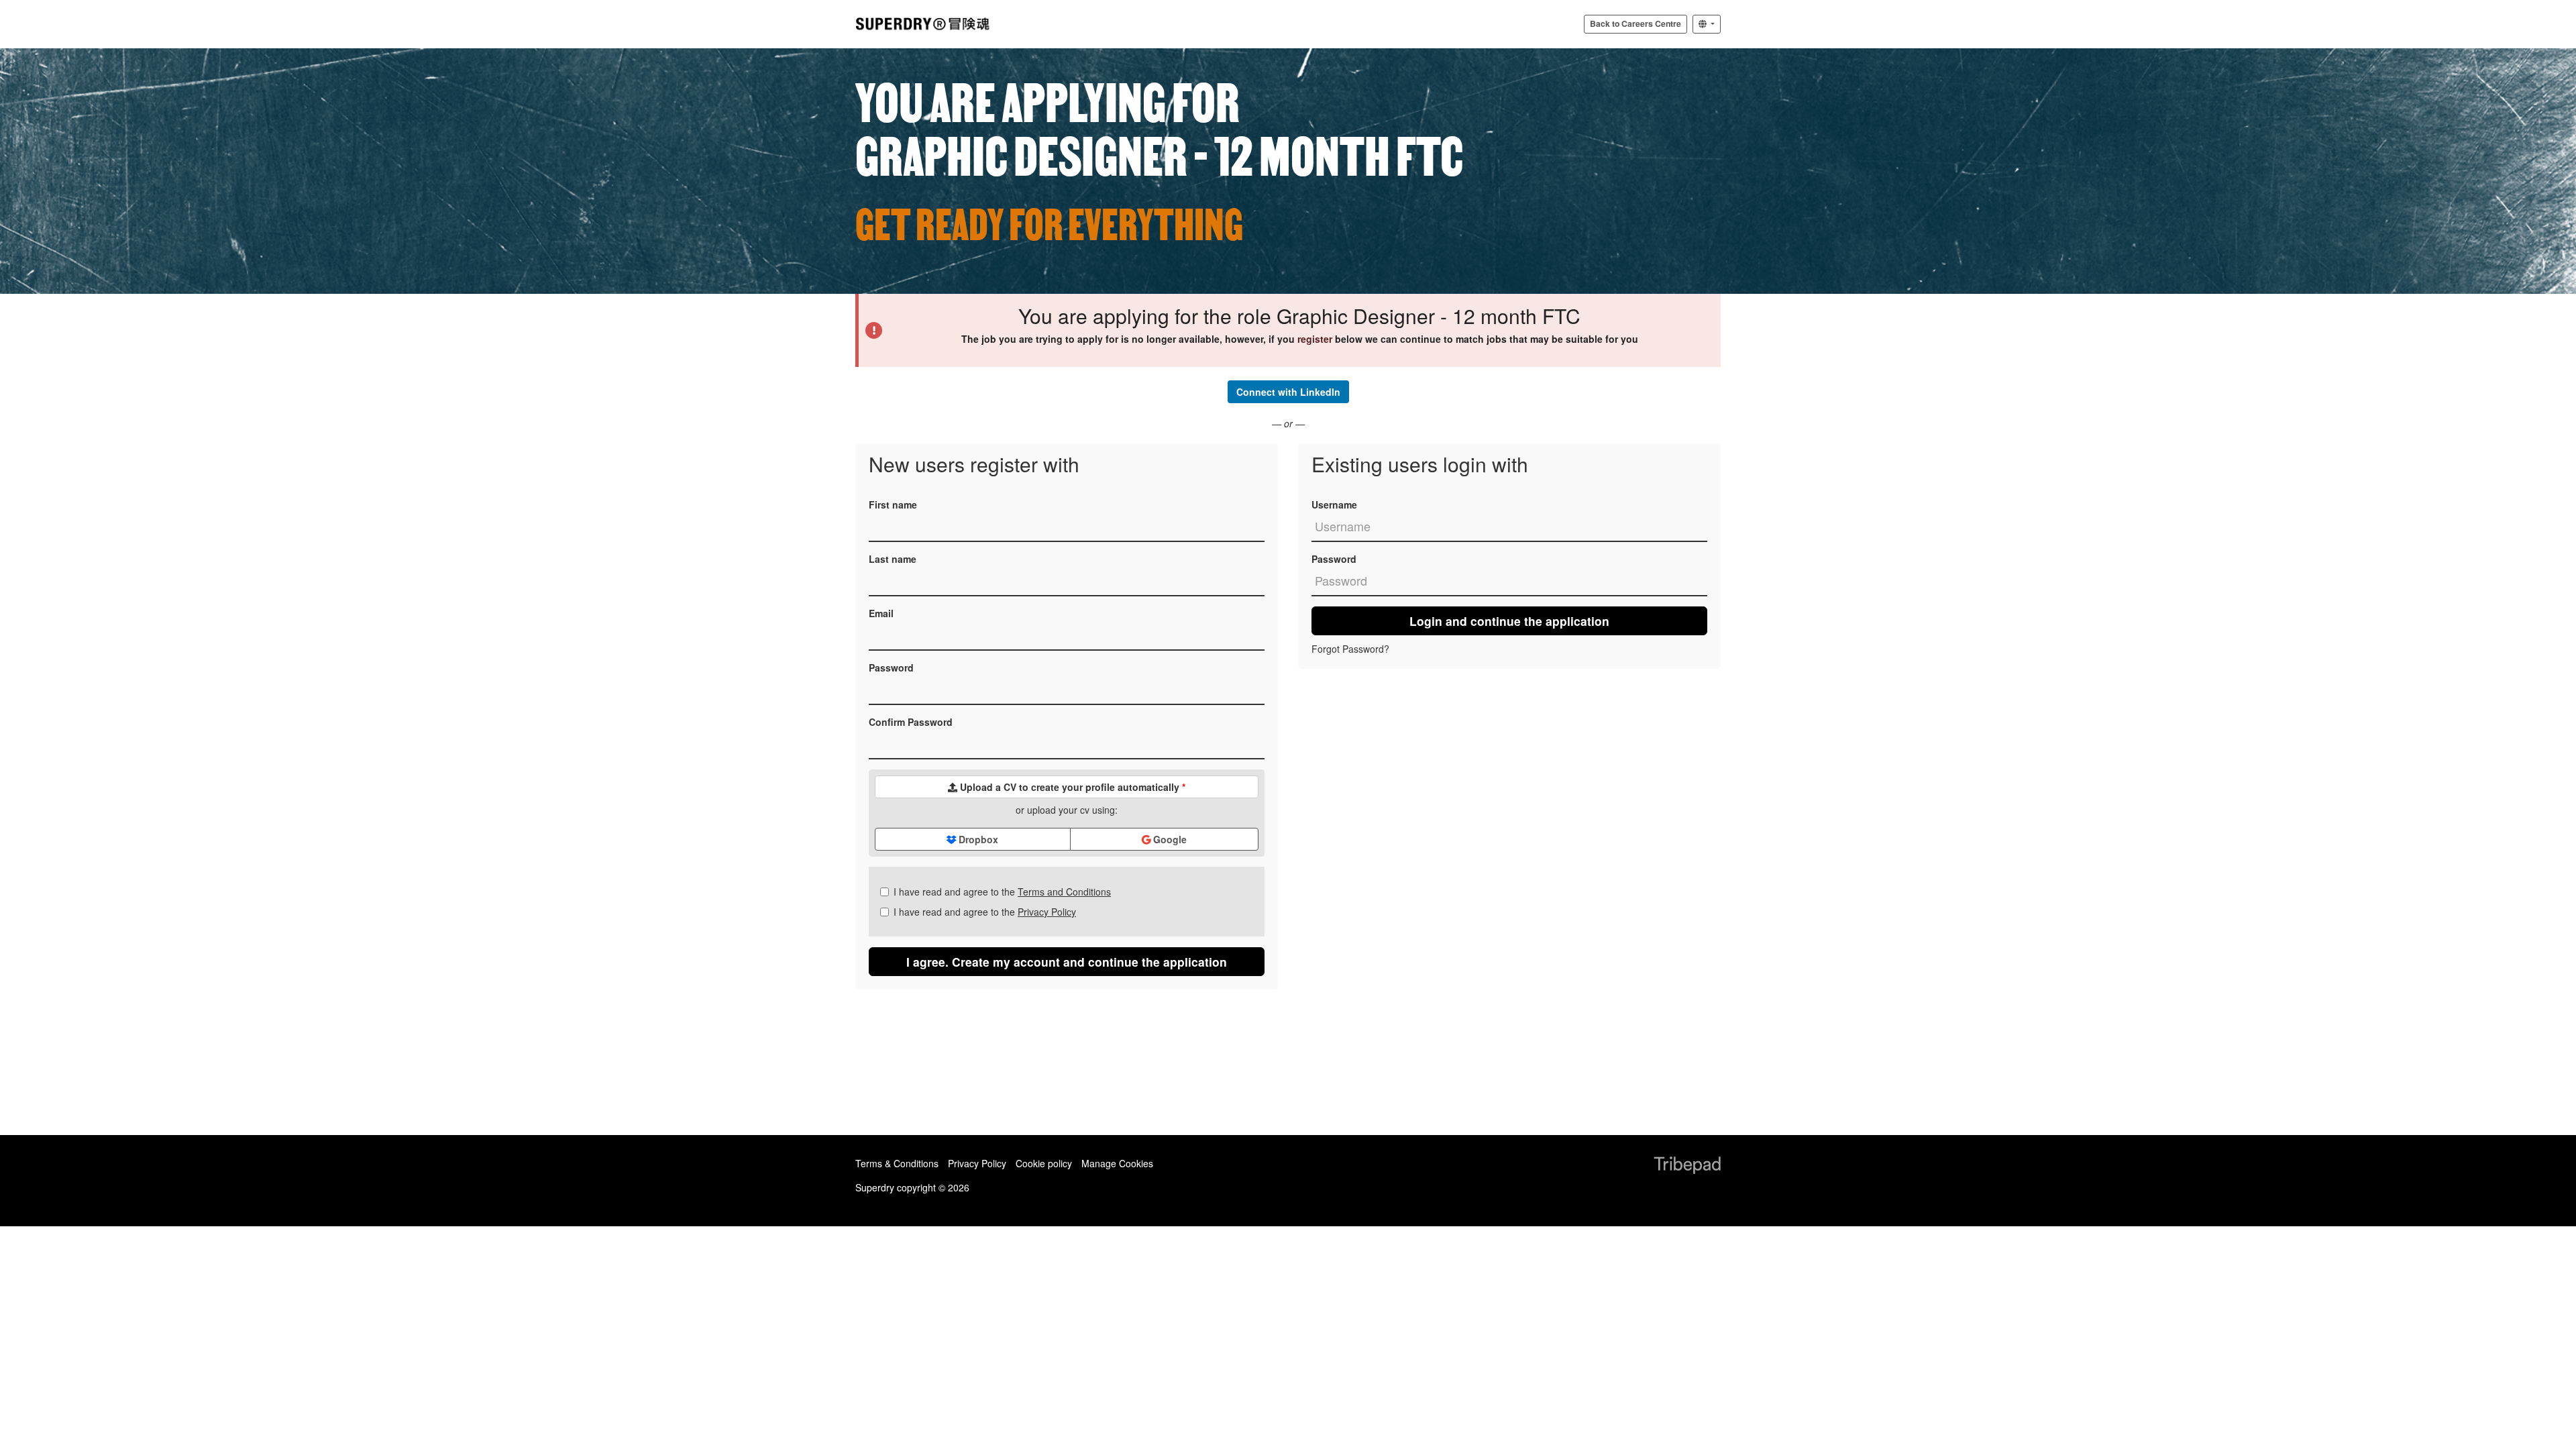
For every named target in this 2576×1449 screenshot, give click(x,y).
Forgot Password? (1350, 649)
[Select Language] (1707, 24)
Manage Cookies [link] (1117, 1163)
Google (1169, 839)
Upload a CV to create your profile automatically (1071, 787)
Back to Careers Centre (1635, 23)
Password (891, 667)
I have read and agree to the (1002, 892)
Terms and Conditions (1064, 892)
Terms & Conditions (897, 1163)
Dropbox (977, 839)
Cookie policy (1044, 1163)
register (1315, 339)
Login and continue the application (1509, 621)
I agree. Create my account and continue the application (1067, 962)
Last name (893, 559)
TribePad (1687, 1167)
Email (881, 613)
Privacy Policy (1047, 912)
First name (893, 504)
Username (1334, 504)
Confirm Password (911, 722)
